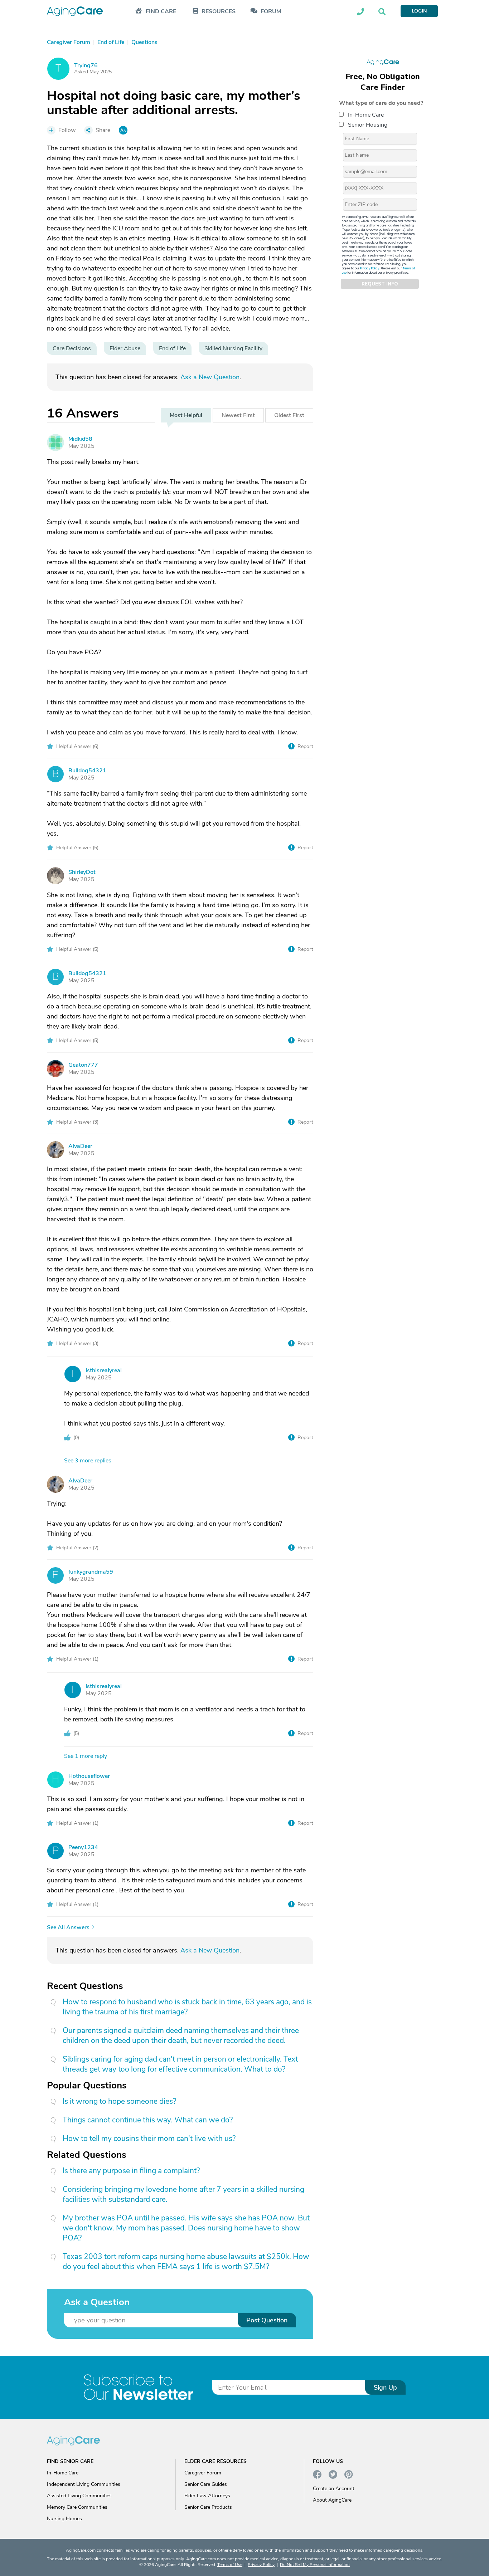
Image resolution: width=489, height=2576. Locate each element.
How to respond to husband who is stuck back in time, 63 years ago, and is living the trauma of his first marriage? (187, 2007)
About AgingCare (332, 2500)
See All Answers (68, 1928)
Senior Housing (368, 125)
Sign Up (385, 2387)
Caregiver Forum (203, 2473)
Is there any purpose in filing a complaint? (131, 2171)
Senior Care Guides (206, 2484)
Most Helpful (186, 415)
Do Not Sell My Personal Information (315, 2565)
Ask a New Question (210, 377)
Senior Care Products (208, 2507)
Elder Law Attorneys (207, 2496)
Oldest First (289, 415)
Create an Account (334, 2489)
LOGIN (419, 11)
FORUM (271, 12)
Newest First (238, 415)
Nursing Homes (64, 2519)
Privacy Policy (370, 268)
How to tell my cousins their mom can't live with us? (149, 2138)
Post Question (267, 2320)
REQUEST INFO (380, 284)
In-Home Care (366, 115)
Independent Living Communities (84, 2484)
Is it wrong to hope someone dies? (119, 2101)
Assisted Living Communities (79, 2496)
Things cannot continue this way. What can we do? (148, 2120)
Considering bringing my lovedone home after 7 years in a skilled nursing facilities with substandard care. (183, 2194)
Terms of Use (230, 2565)
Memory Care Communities (77, 2507)
